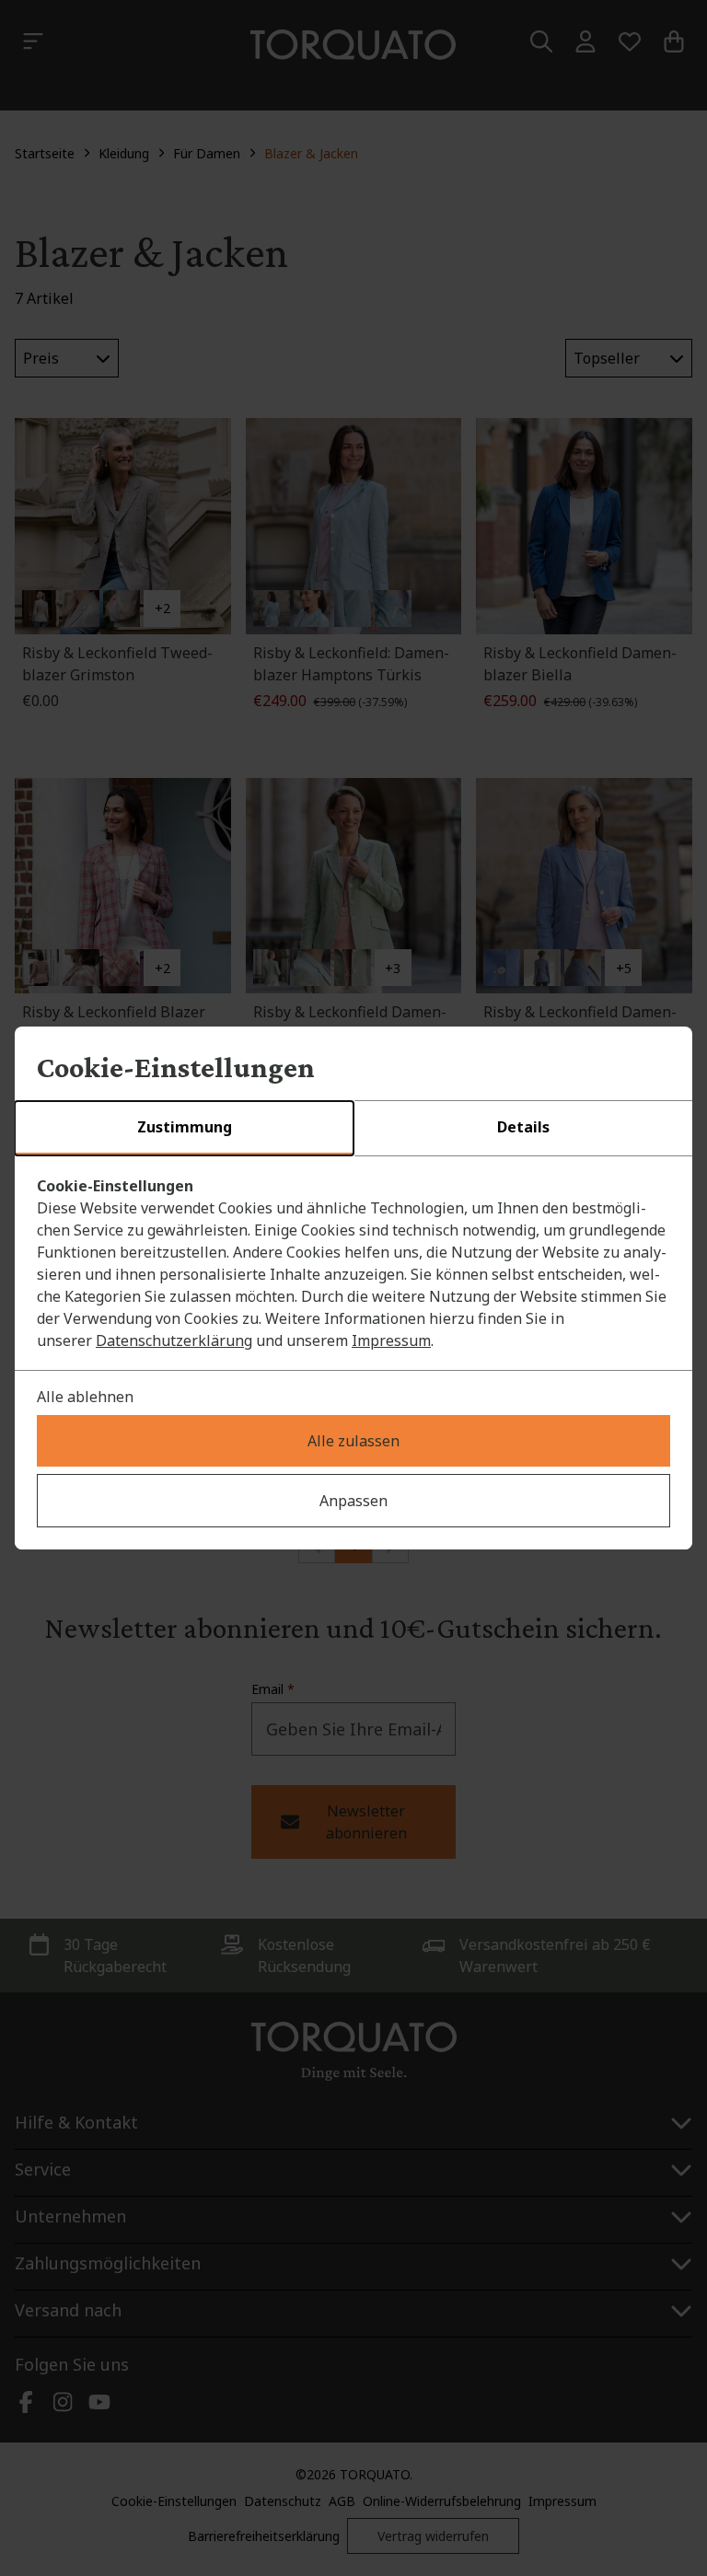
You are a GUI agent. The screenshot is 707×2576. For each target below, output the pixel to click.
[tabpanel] (353, 1263)
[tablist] (353, 1129)
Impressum (391, 1340)
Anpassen (353, 1501)
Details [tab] (523, 1127)
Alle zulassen (353, 1441)
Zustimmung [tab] (185, 1127)
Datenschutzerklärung (174, 1340)
